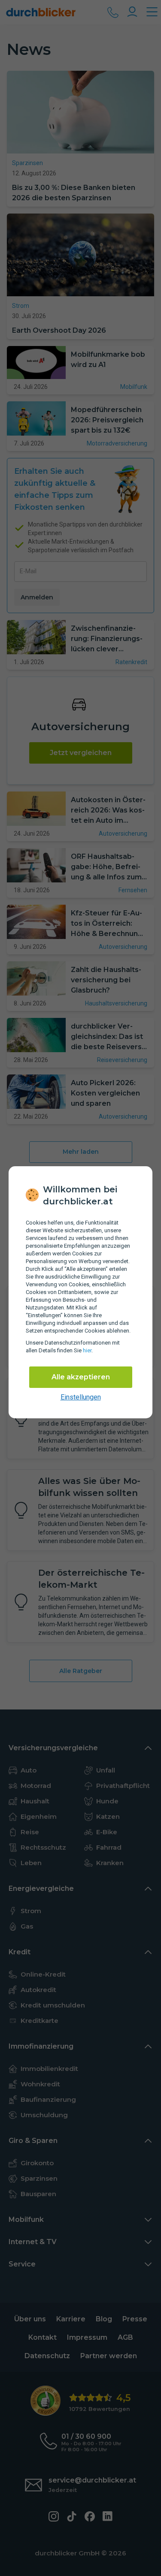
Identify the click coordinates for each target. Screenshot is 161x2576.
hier (87, 1350)
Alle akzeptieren (81, 1377)
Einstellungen (81, 1397)
